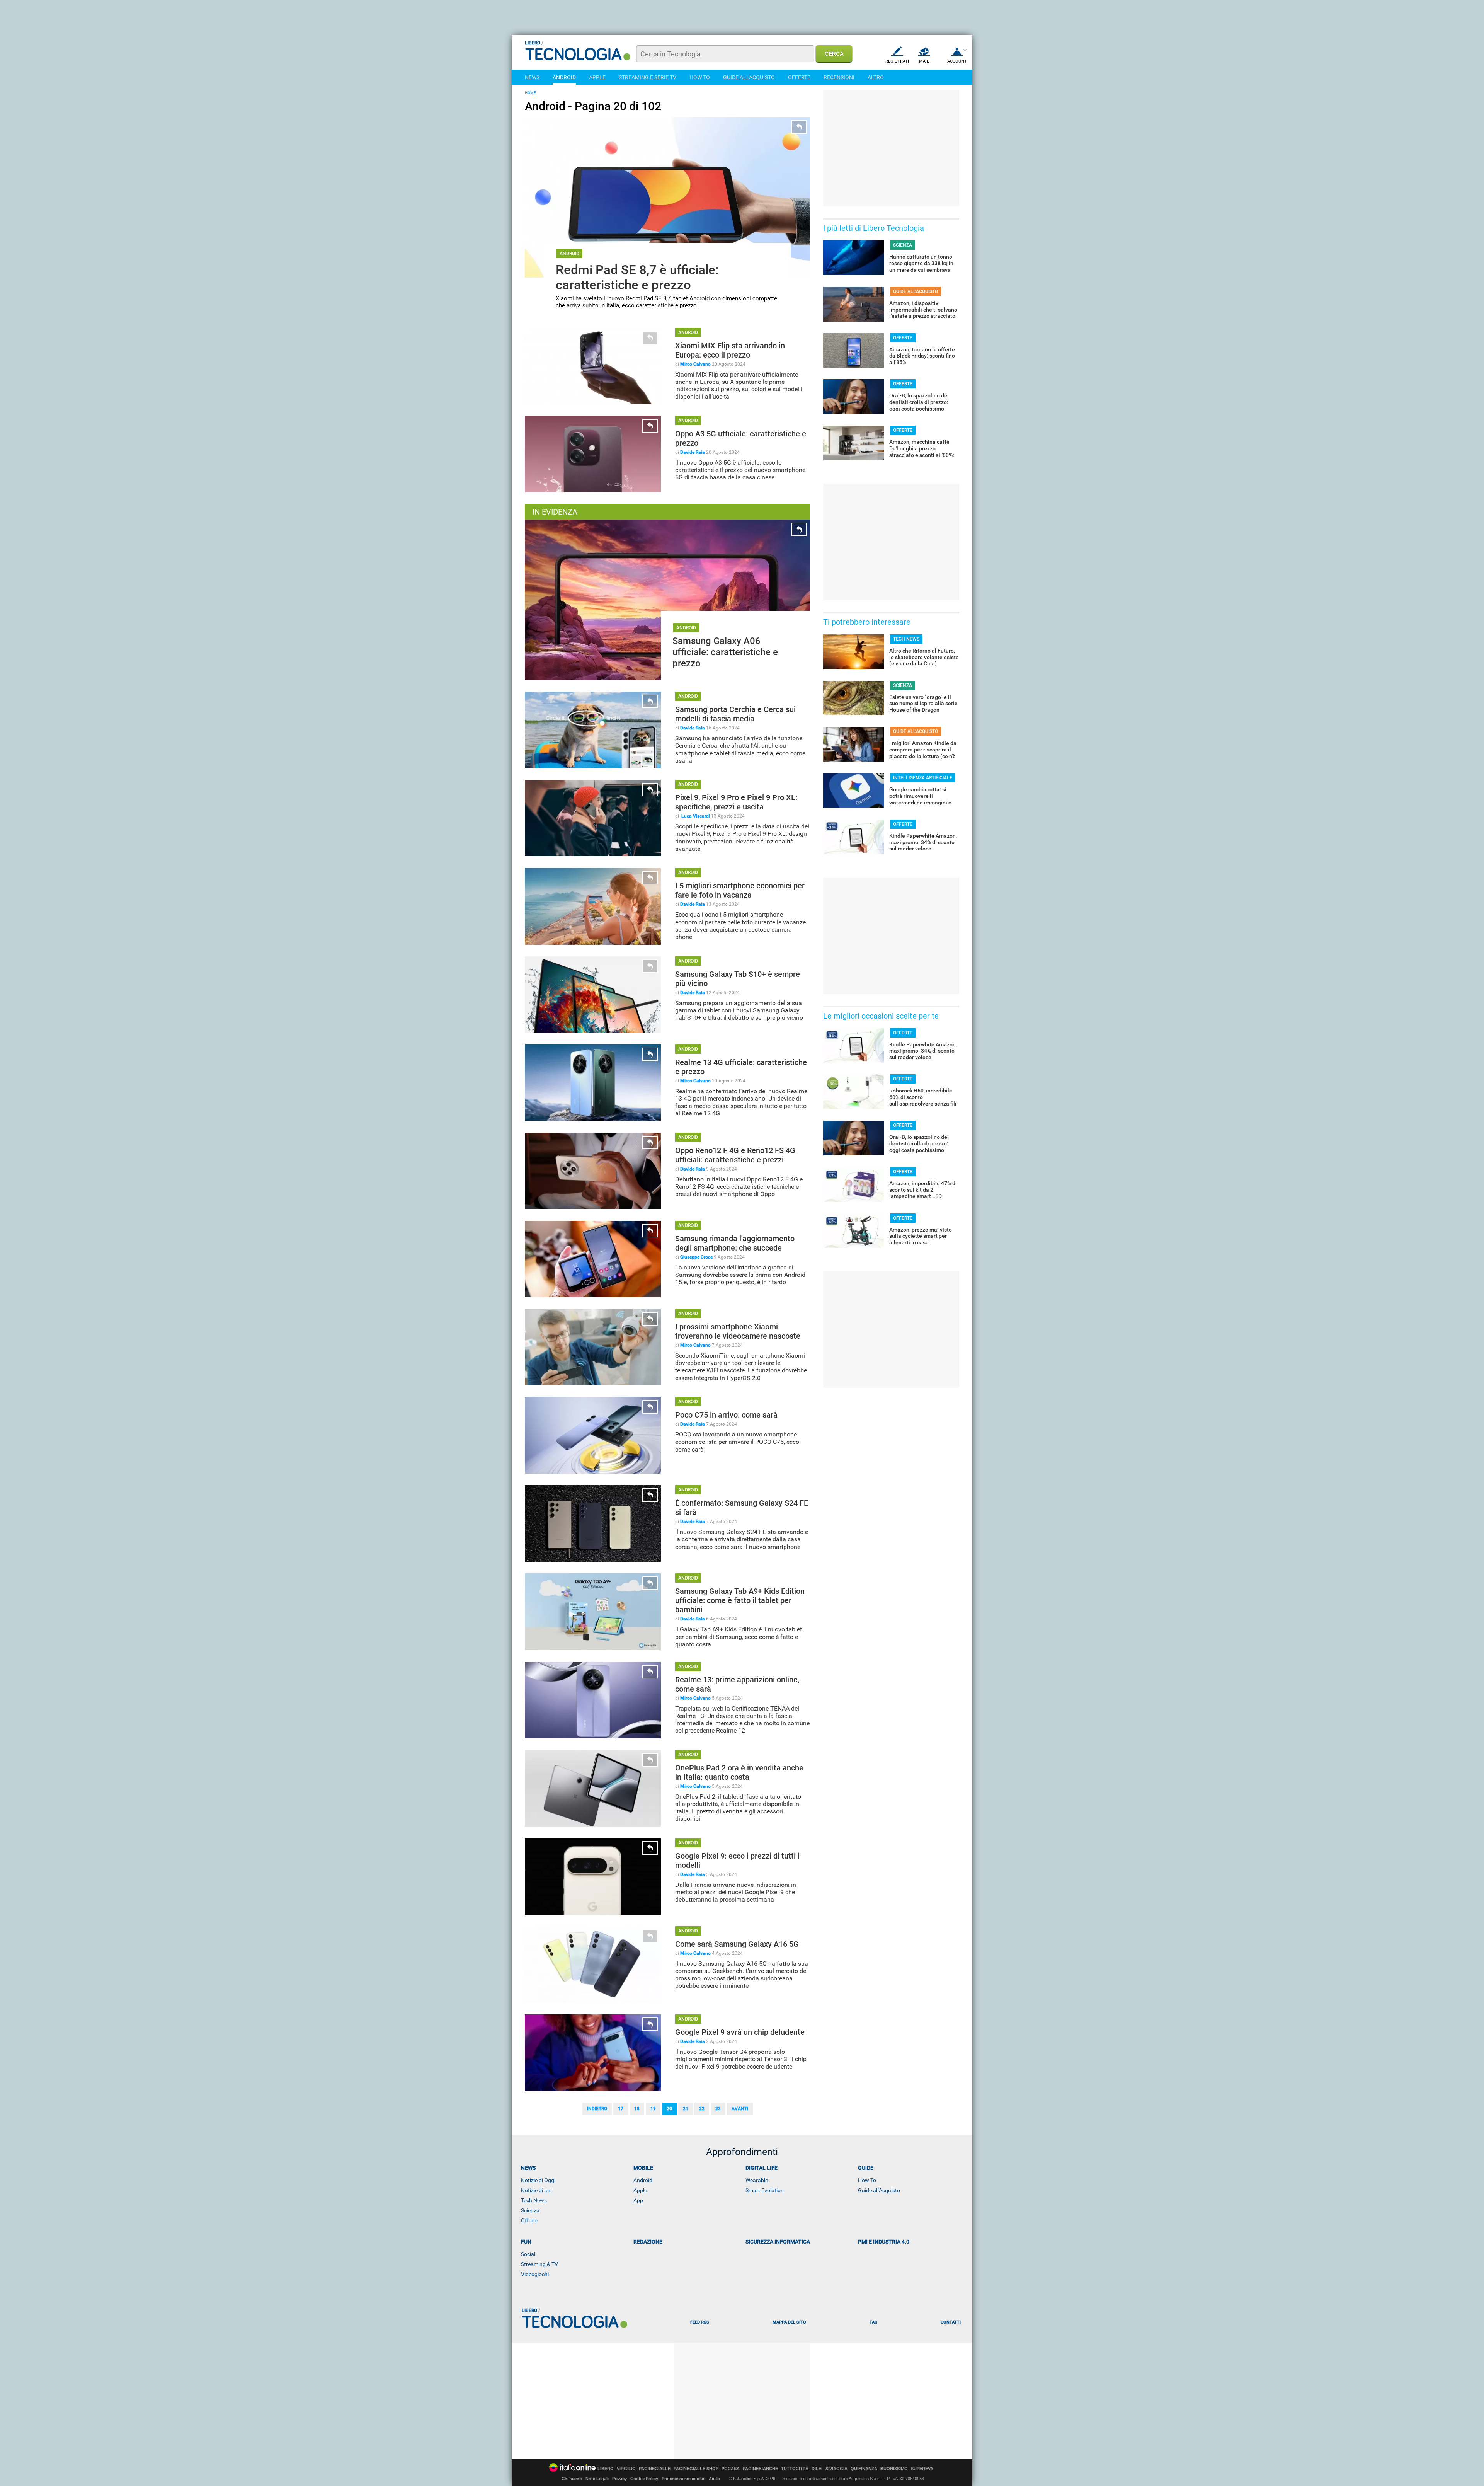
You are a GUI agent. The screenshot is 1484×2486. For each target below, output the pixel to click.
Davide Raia (693, 452)
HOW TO (700, 77)
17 (621, 2109)
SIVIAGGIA (836, 2469)
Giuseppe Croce (696, 1257)
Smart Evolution (765, 2190)
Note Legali (597, 2479)
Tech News (534, 2200)
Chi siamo (572, 2479)
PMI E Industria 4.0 (884, 2242)
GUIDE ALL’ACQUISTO (916, 291)
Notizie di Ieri (536, 2190)
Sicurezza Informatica (778, 2242)
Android (643, 2180)
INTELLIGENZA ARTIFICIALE (923, 778)
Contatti (951, 2322)
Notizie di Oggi (538, 2180)
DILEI (817, 2469)
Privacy (619, 2479)
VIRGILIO (626, 2469)
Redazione (648, 2242)
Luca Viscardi (695, 816)
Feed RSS (700, 2322)
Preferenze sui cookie (683, 2479)
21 (686, 2109)
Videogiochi (535, 2274)
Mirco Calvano (695, 364)
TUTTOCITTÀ (795, 2469)
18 (637, 2109)
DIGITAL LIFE (762, 2168)
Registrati (897, 61)
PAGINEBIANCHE (760, 2469)
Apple (640, 2190)
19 (653, 2109)
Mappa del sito (789, 2322)
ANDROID (564, 77)
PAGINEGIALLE (655, 2469)
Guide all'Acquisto (879, 2190)
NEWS (532, 77)
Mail (924, 61)
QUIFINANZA (864, 2469)
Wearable (757, 2180)
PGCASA (731, 2469)
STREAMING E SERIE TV (648, 77)
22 (702, 2109)
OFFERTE (799, 77)
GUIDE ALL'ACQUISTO (749, 77)
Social (528, 2254)
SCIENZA (903, 245)
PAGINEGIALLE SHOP (696, 2469)
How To (867, 2180)
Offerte (529, 2220)
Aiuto (714, 2479)
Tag (873, 2322)
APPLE (597, 77)
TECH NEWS (906, 639)
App (638, 2200)
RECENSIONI (839, 77)
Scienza (530, 2210)
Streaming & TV (539, 2264)
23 (718, 2109)
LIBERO (606, 2469)
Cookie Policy (644, 2479)
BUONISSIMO (894, 2469)
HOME (530, 93)
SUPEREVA (922, 2469)
